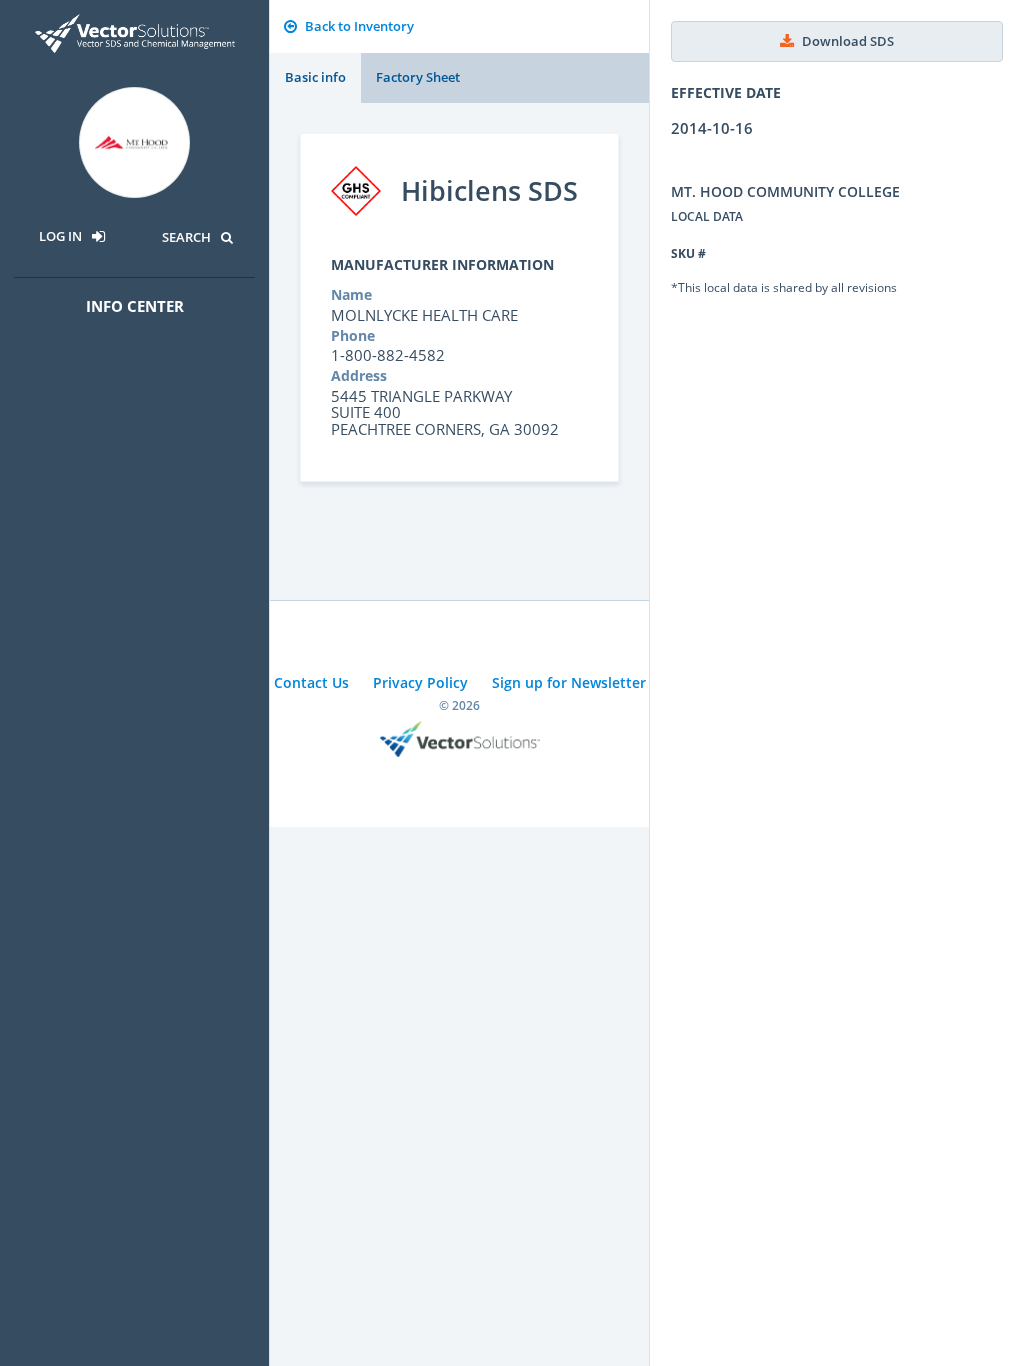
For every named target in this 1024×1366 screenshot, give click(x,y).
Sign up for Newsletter (569, 682)
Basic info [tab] (315, 77)
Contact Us (311, 682)
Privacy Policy (420, 682)
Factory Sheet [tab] (418, 77)
